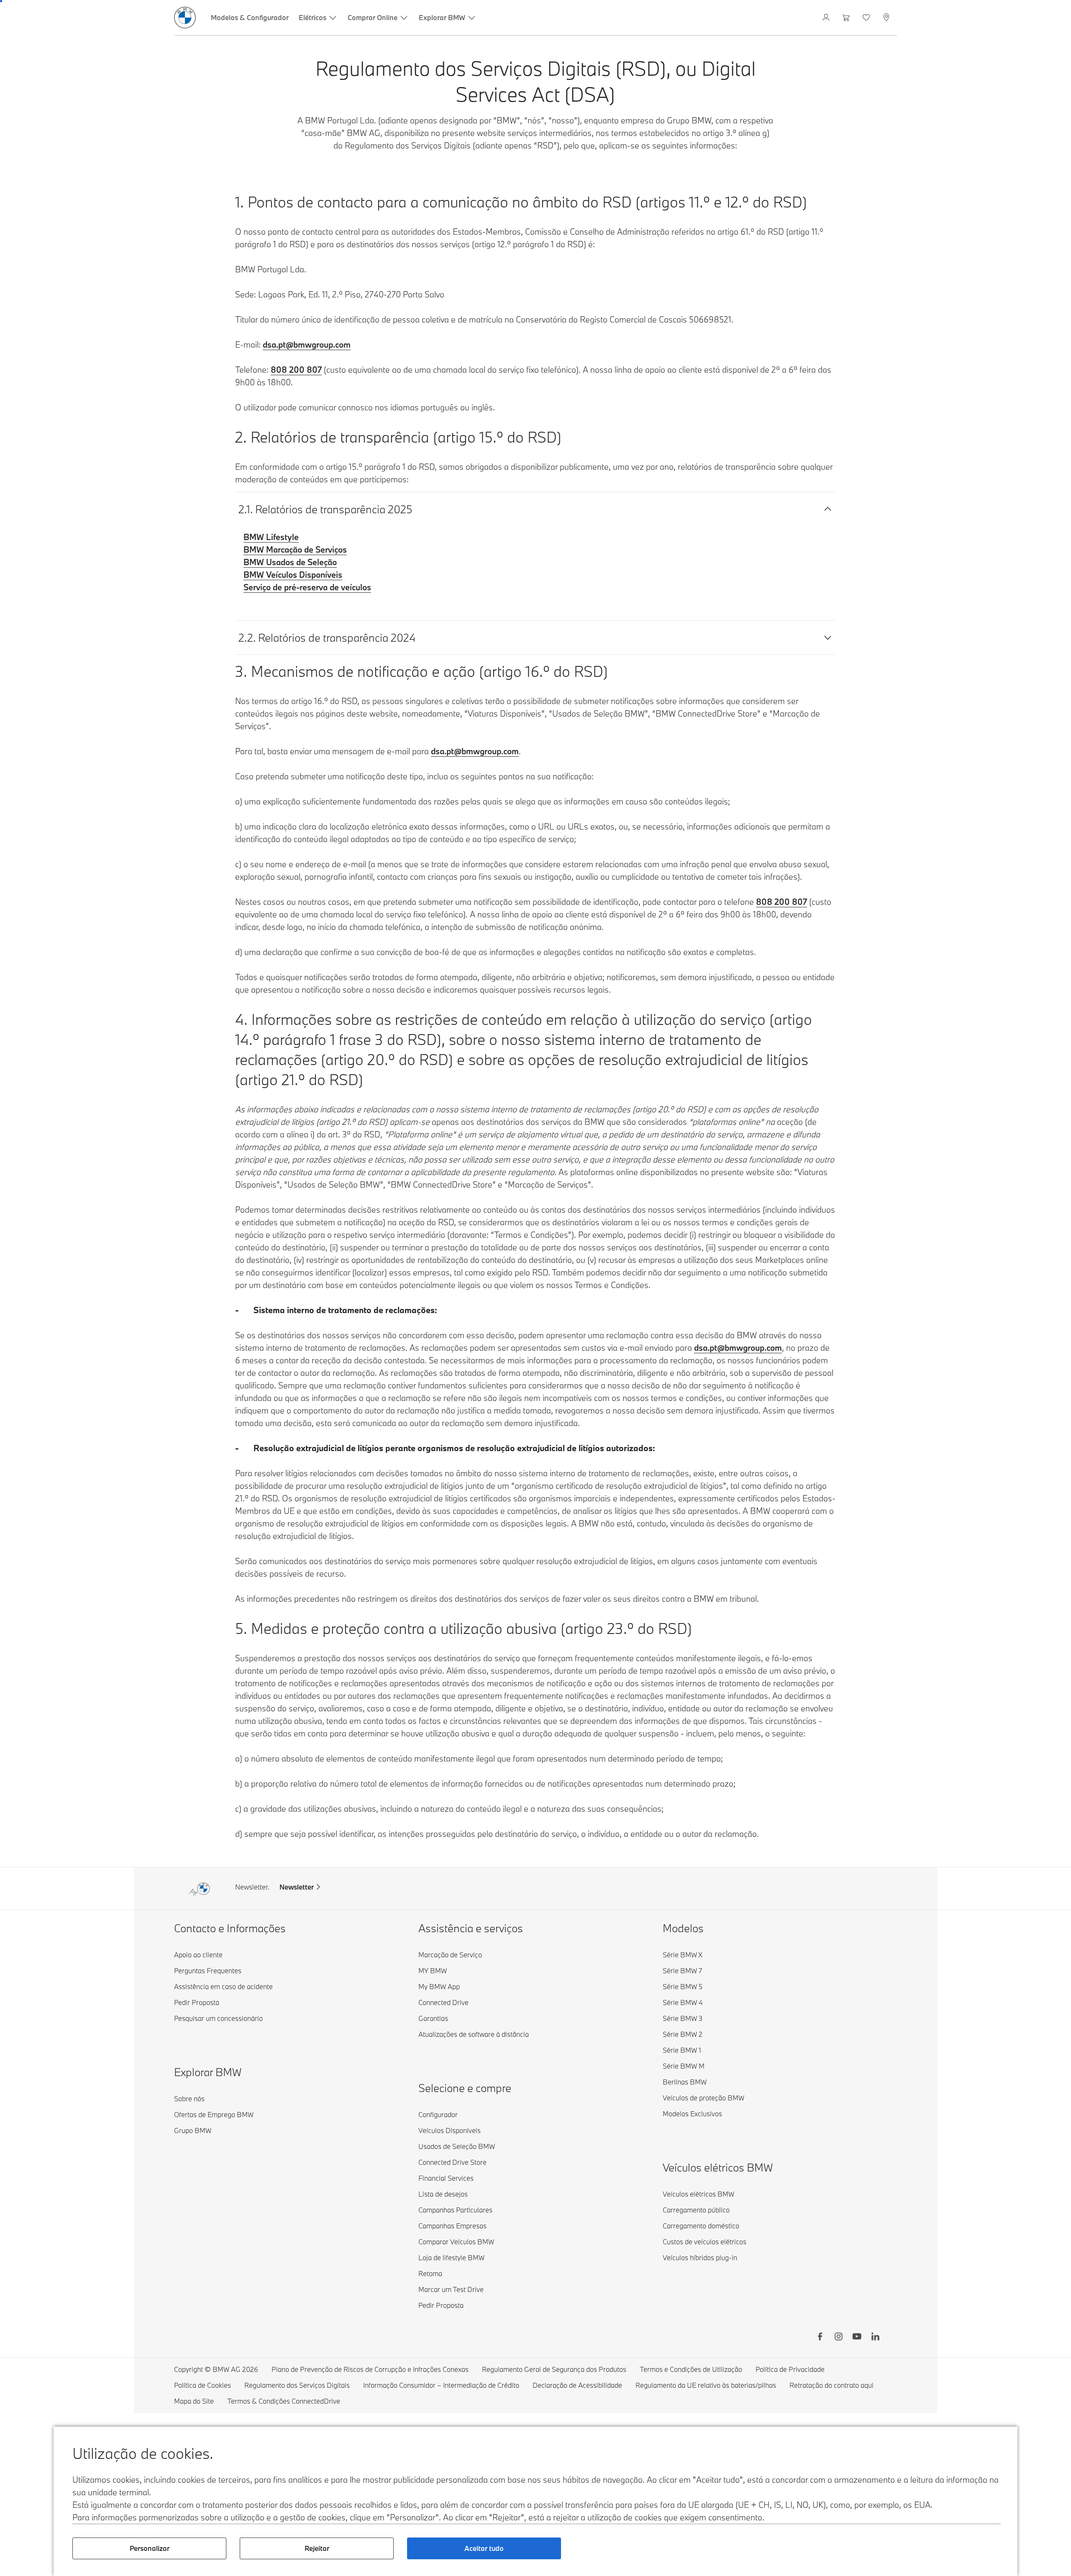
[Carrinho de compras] (847, 18)
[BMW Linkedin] (875, 2338)
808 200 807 (296, 370)
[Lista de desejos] (867, 18)
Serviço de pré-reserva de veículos (307, 587)
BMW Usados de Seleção (290, 562)
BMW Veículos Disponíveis (293, 575)
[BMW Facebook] (820, 2338)
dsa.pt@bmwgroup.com (307, 344)
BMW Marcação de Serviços (295, 549)
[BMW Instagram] (838, 2338)
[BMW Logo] (185, 18)
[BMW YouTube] (857, 2338)
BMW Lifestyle (271, 537)
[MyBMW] (827, 18)
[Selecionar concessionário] (887, 18)
